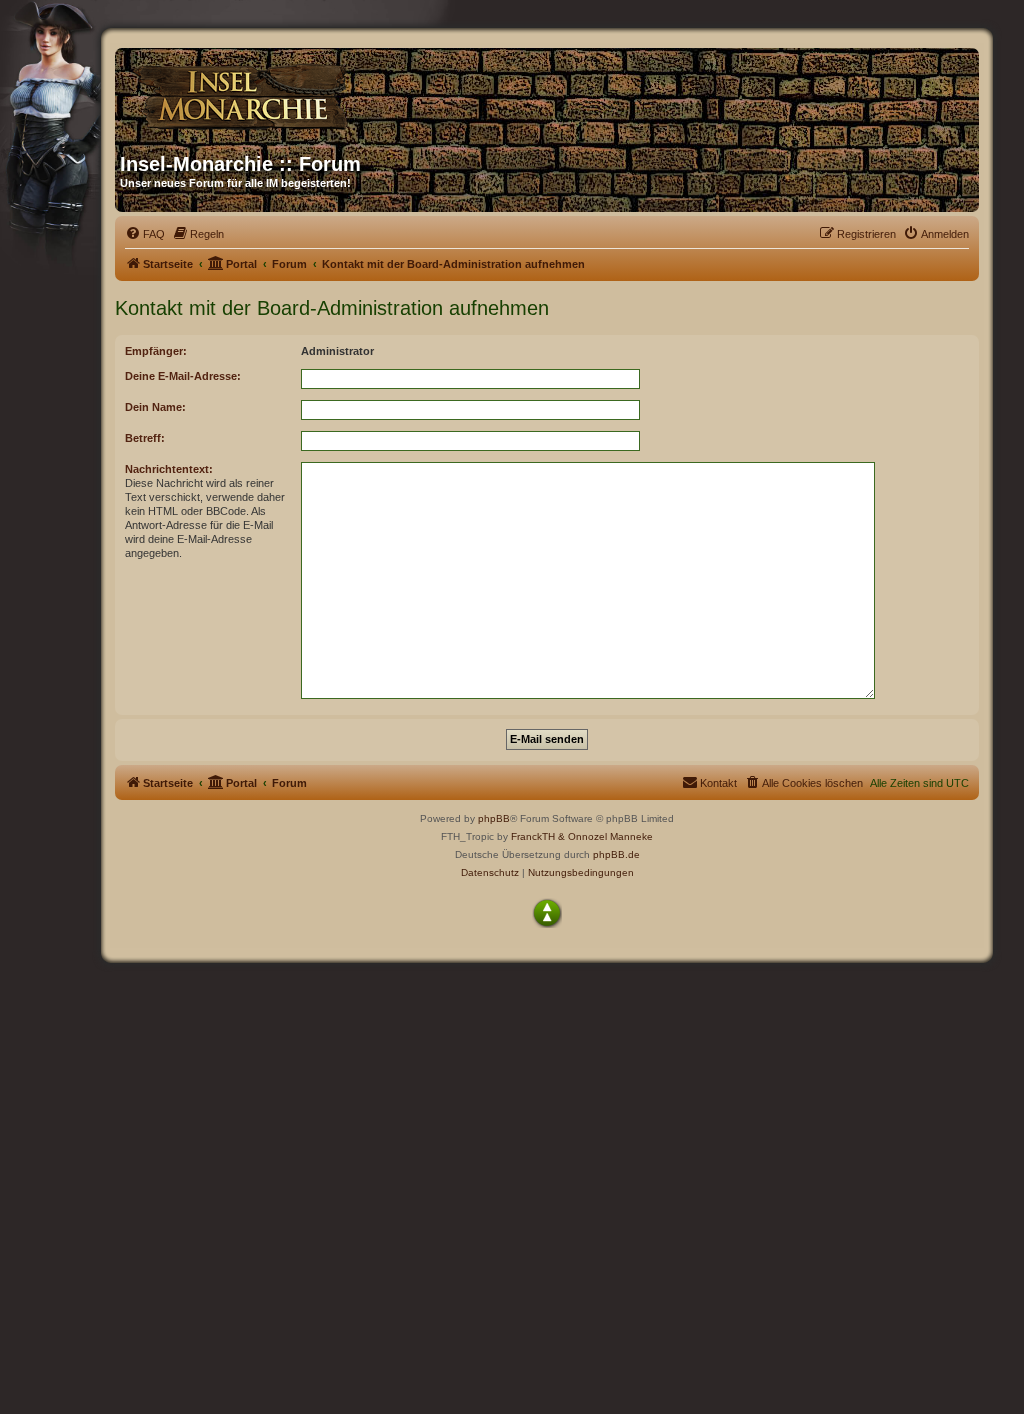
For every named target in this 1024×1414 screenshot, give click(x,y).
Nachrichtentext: (169, 469)
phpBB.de (616, 854)
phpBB (494, 818)
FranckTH (533, 836)
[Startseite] (312, 93)
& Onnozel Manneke (605, 836)
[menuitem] (145, 234)
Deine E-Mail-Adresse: (183, 376)
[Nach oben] (547, 913)
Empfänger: (156, 351)
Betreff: (145, 438)
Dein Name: (155, 407)
